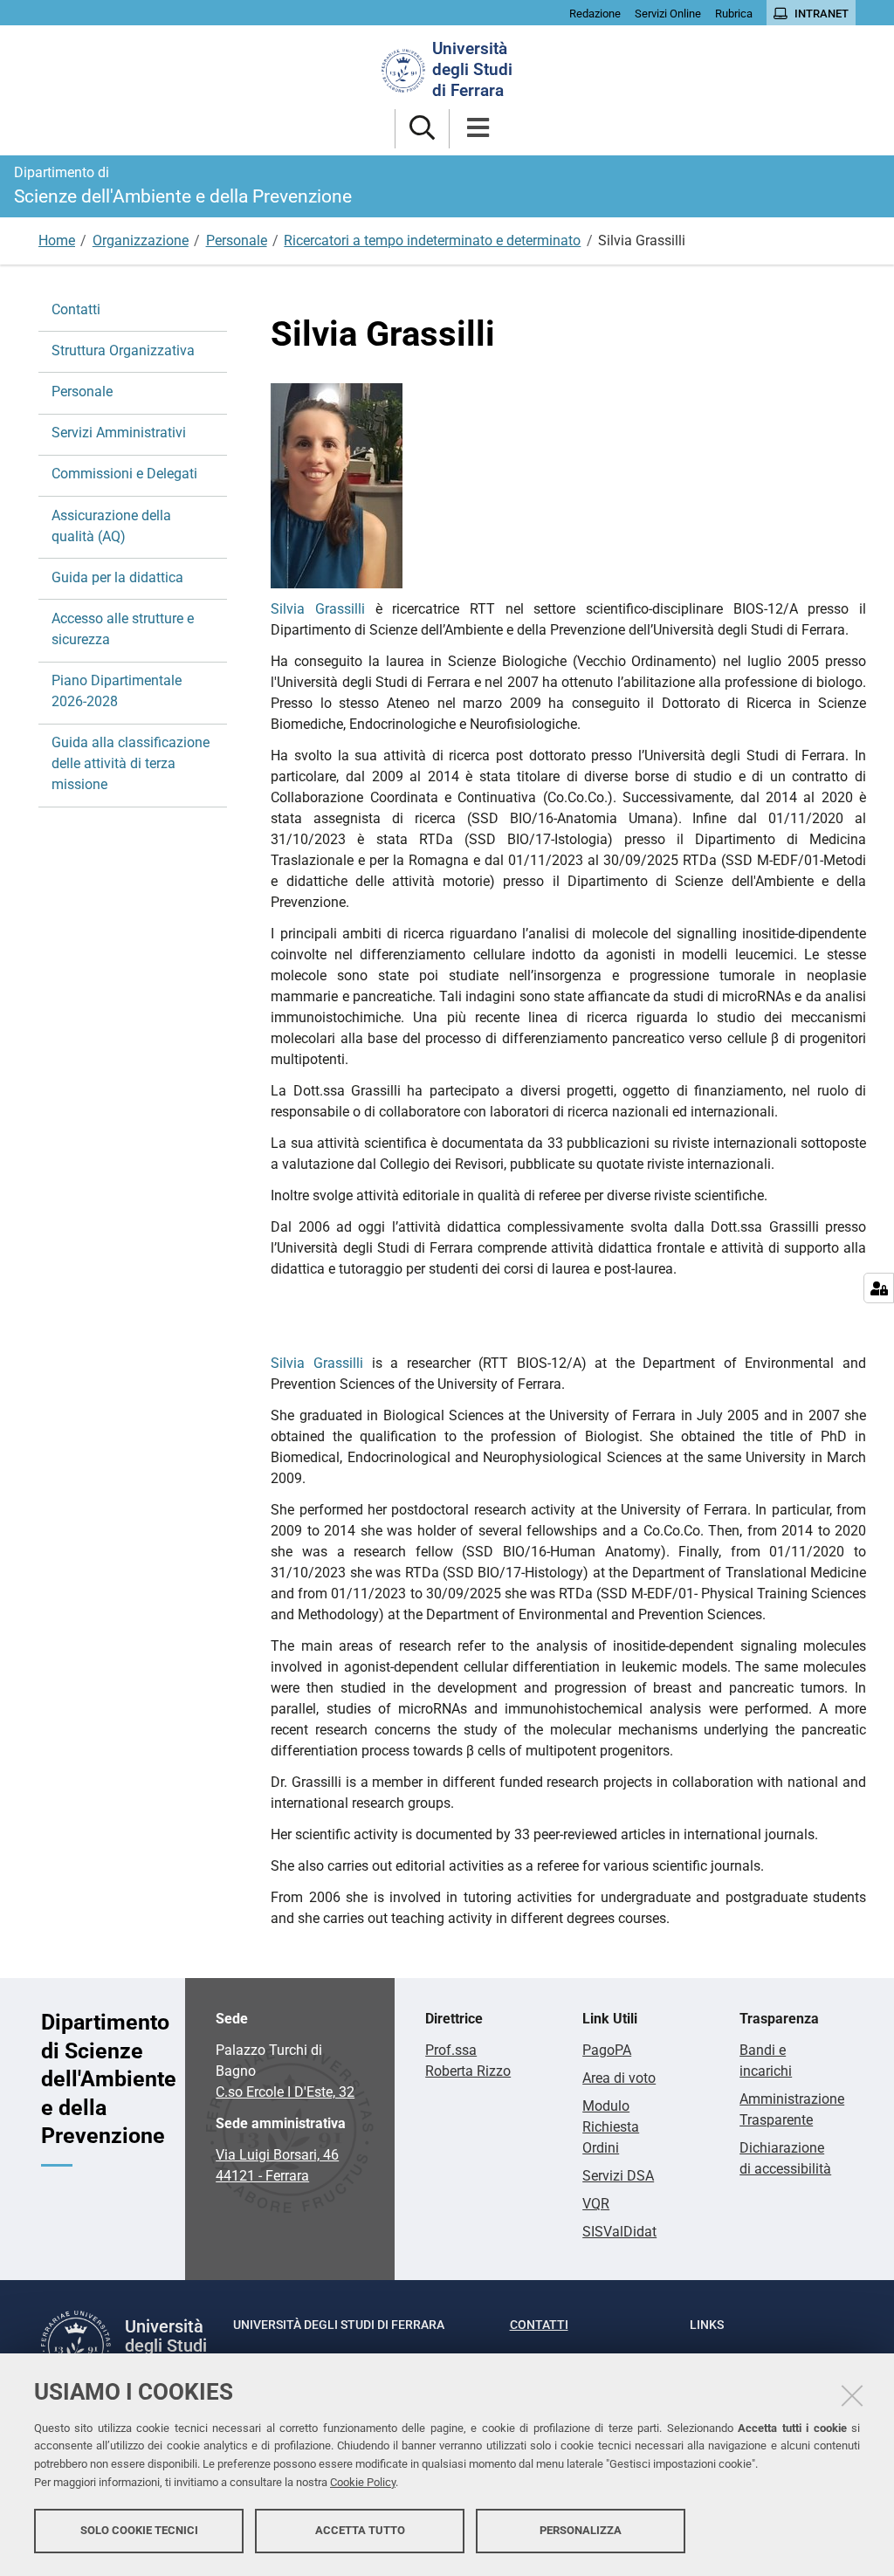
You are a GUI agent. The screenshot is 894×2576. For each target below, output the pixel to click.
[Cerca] (422, 129)
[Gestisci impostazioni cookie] (879, 1288)
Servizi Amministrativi (119, 433)
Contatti (76, 309)
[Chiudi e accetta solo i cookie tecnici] (852, 2395)
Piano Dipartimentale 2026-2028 (117, 691)
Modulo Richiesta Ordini (611, 2127)
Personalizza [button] (581, 2530)
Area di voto (619, 2078)
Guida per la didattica (117, 577)
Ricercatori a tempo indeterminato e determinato (432, 240)
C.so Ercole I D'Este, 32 (285, 2092)
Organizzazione (141, 240)
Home (57, 240)
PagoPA (607, 2050)
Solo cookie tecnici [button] (139, 2530)
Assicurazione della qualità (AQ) (111, 526)
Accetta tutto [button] (360, 2530)
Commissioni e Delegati (124, 474)
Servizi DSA (618, 2176)
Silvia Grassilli (318, 609)
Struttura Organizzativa (123, 350)
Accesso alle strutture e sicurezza (123, 629)
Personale (237, 240)
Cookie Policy (363, 2482)
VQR (596, 2204)
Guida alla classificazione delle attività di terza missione (131, 763)
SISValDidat (619, 2232)
